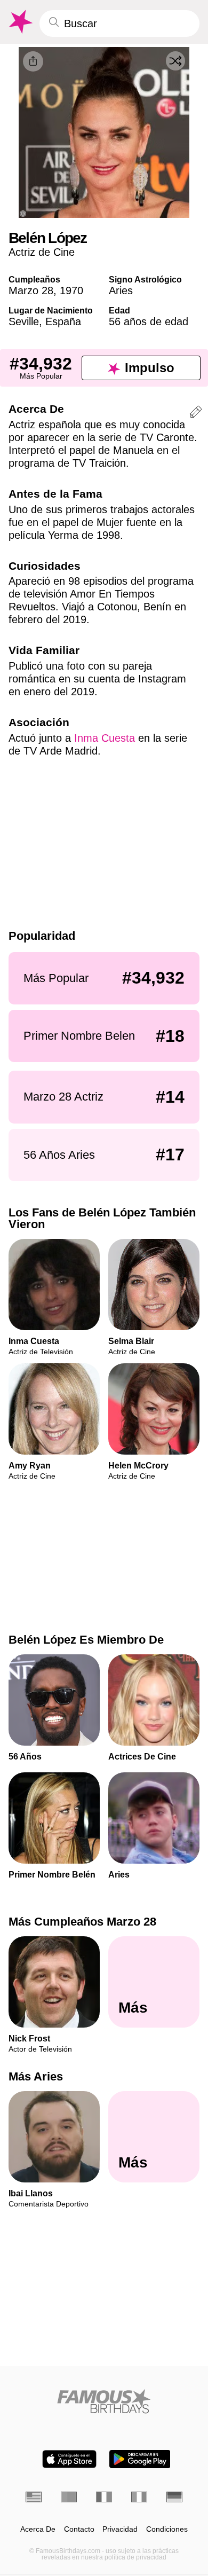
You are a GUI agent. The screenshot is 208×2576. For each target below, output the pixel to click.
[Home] (104, 2401)
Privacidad (120, 2529)
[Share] (33, 61)
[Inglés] (34, 2497)
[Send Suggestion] (196, 414)
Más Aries (36, 2076)
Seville (24, 321)
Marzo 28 (31, 290)
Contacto (79, 2529)
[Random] (175, 61)
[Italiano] (139, 2497)
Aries (121, 290)
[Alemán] (174, 2497)
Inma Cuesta (105, 738)
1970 (71, 290)
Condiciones (167, 2529)
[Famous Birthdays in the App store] (69, 2459)
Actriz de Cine (42, 252)
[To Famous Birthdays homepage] (20, 22)
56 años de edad (149, 321)
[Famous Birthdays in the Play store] (140, 2459)
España (63, 321)
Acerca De (38, 2529)
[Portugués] (69, 2497)
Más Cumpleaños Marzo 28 (82, 1922)
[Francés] (104, 2497)
